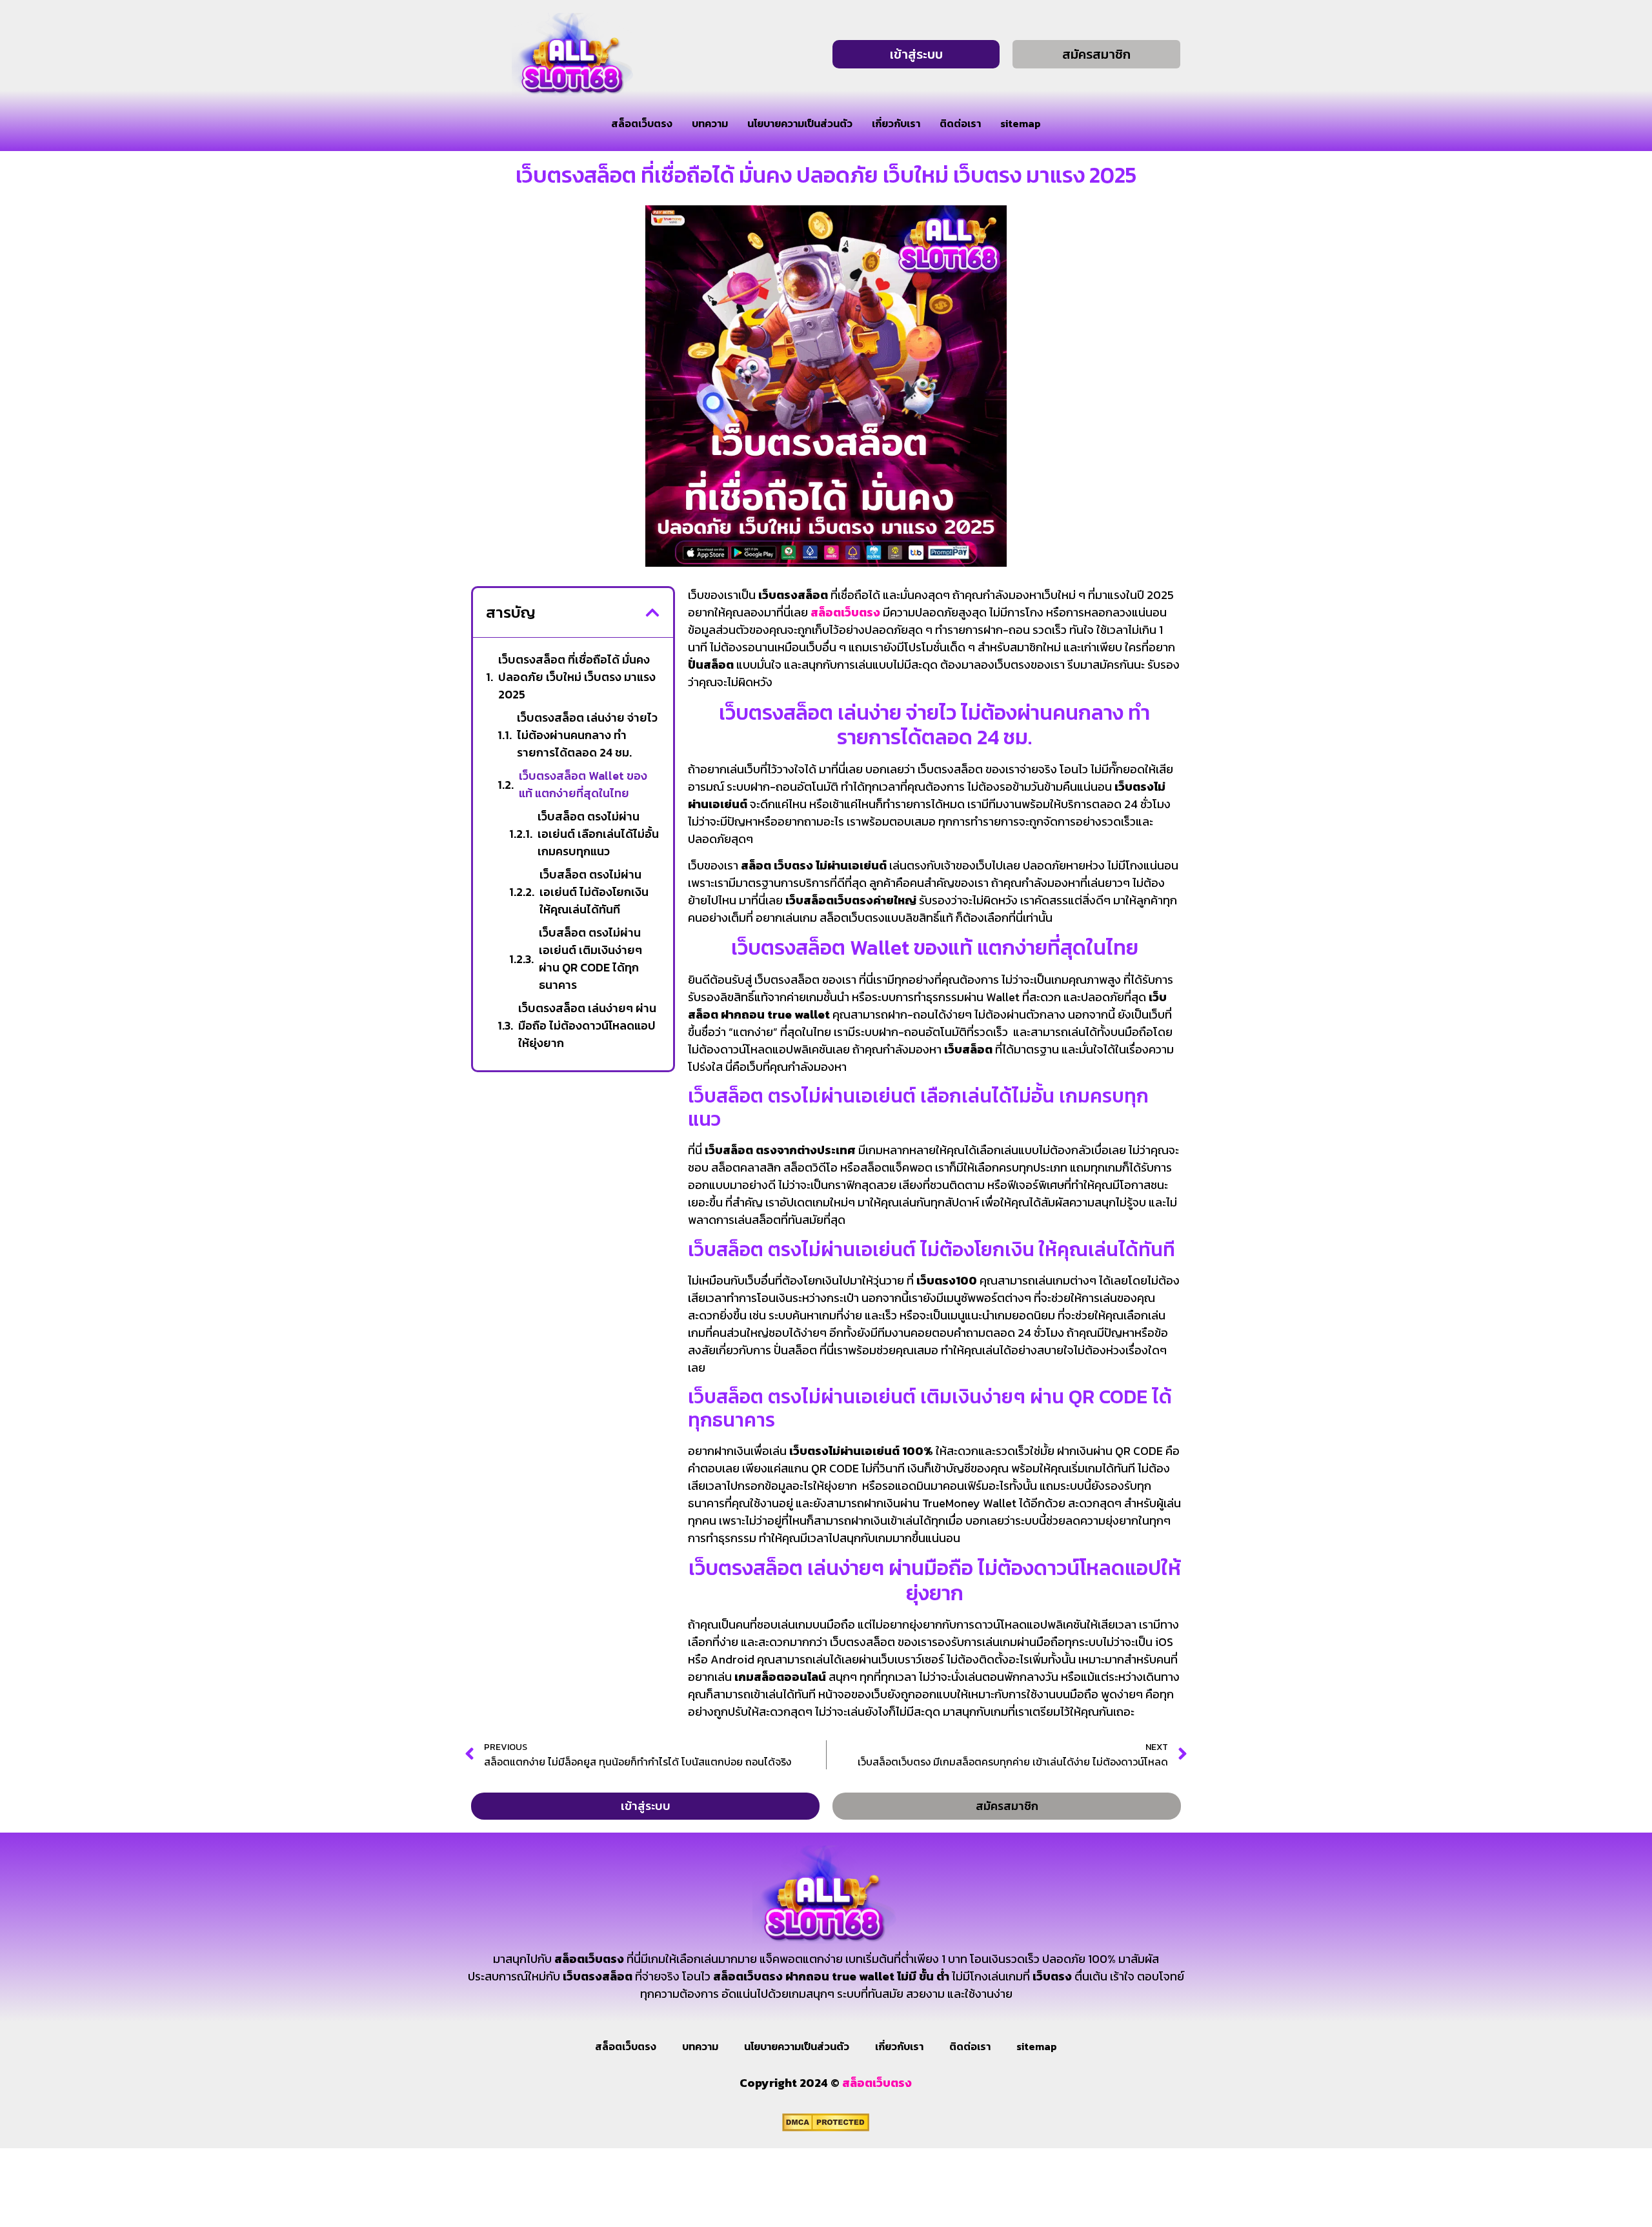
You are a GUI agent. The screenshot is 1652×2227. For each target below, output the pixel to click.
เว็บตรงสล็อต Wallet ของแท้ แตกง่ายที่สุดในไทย (583, 784)
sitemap (1021, 123)
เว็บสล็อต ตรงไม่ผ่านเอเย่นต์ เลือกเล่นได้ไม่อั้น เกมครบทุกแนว (598, 834)
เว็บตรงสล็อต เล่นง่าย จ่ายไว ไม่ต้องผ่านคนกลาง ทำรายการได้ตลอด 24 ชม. (587, 735)
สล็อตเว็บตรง (642, 123)
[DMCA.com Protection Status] (826, 2128)
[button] (652, 613)
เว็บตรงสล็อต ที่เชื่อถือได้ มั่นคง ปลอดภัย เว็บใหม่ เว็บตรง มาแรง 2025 (577, 677)
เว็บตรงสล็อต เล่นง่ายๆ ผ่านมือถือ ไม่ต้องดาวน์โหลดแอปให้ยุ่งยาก (587, 1025)
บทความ (710, 123)
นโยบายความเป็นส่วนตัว (800, 123)
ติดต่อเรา (960, 123)
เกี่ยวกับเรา (896, 123)
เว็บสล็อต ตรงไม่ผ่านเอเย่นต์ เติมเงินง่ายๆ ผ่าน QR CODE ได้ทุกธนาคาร (590, 959)
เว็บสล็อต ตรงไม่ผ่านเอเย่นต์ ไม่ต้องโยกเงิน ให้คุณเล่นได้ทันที (594, 892)
